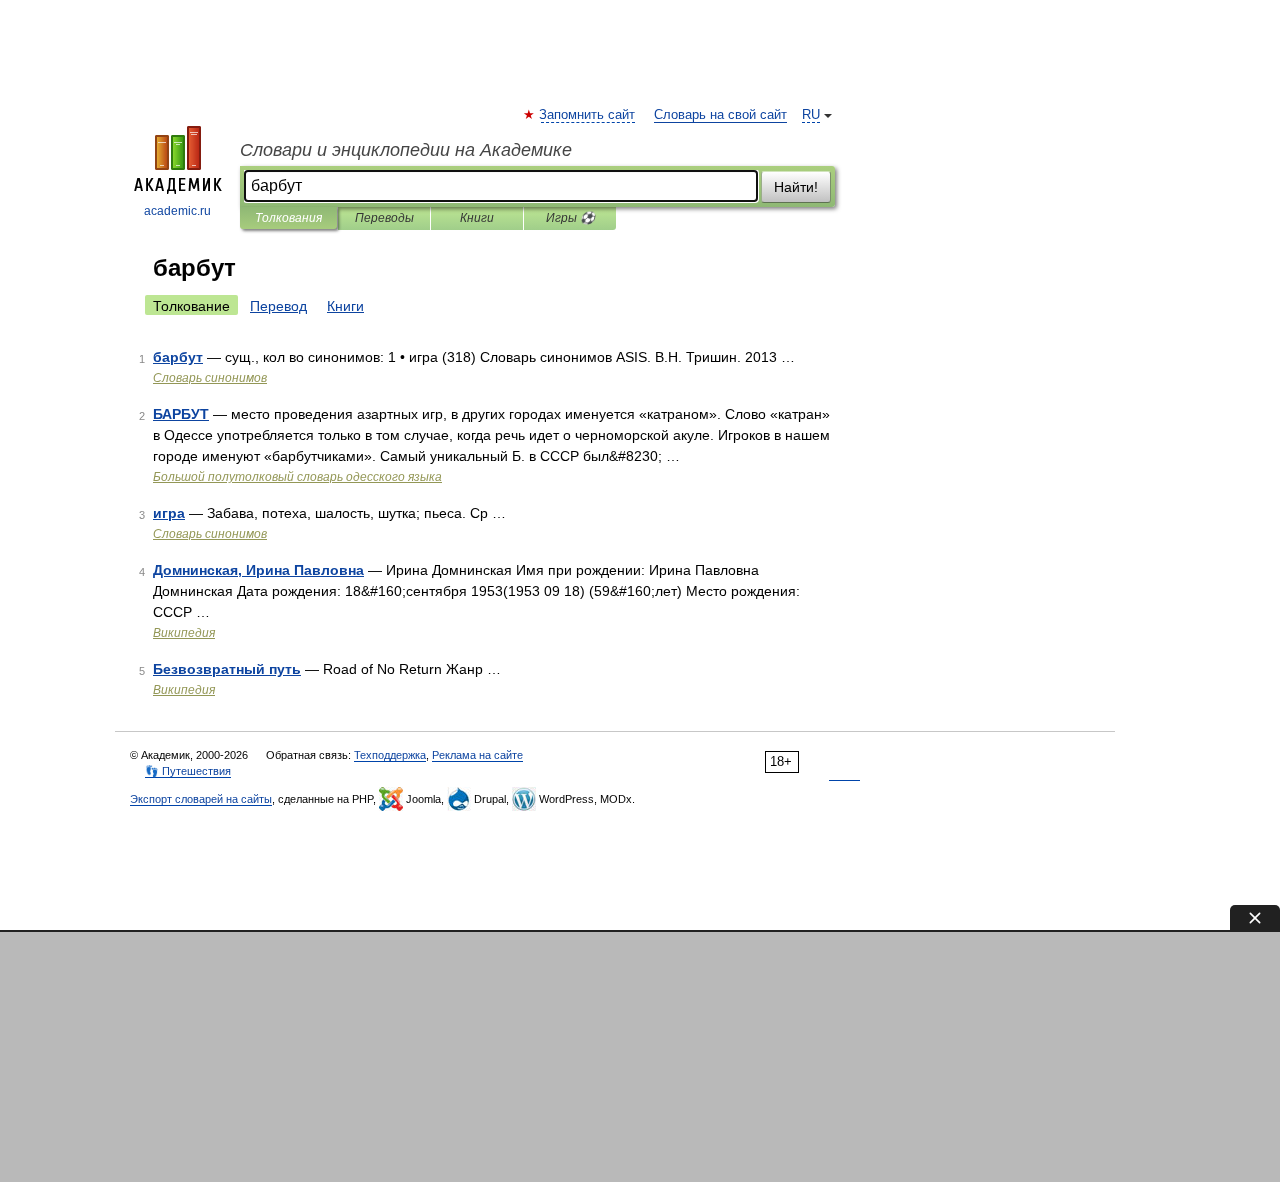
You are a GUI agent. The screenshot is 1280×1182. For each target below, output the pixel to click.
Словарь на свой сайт (720, 115)
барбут (178, 357)
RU (811, 115)
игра (169, 513)
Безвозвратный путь (227, 669)
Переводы (384, 218)
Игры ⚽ (570, 218)
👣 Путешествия (188, 771)
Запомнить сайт (588, 115)
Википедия (184, 633)
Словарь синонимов (210, 378)
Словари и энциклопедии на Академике (406, 150)
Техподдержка (390, 755)
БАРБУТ (181, 414)
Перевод (278, 306)
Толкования (288, 218)
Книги (477, 218)
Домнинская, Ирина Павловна (258, 570)
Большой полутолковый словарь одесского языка (297, 477)
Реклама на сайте (477, 755)
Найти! (796, 187)
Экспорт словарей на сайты (201, 799)
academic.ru (177, 211)
